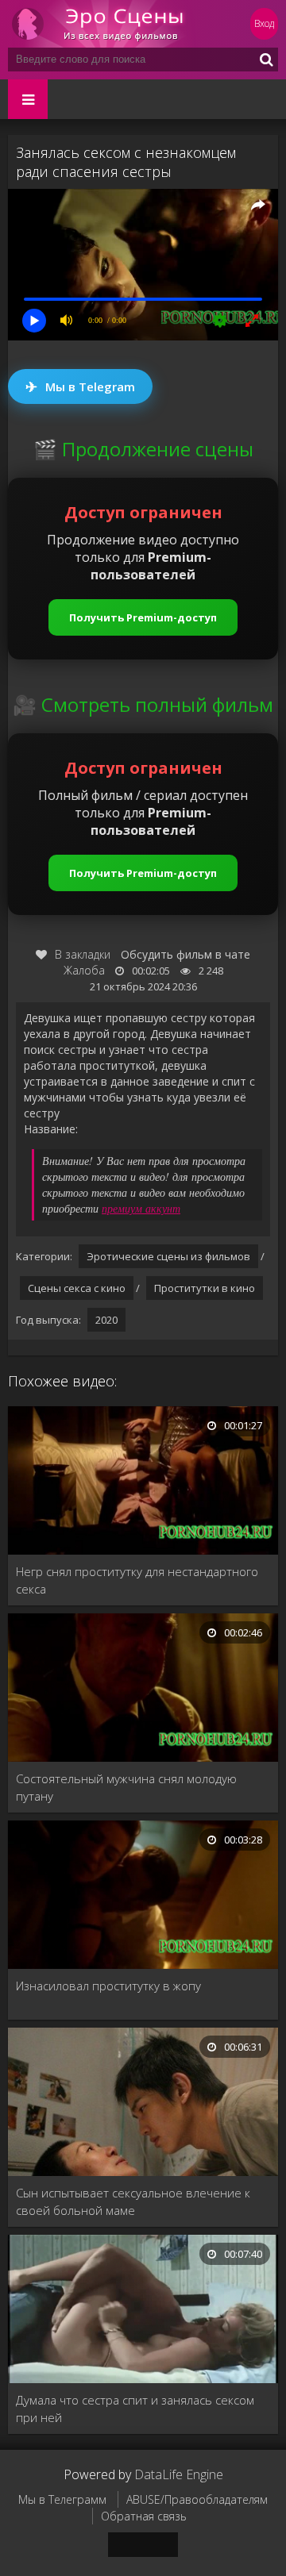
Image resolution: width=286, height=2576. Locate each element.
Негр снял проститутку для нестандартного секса (137, 1580)
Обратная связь (144, 2516)
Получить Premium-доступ (143, 617)
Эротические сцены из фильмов (168, 1256)
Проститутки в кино (205, 1288)
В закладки (83, 954)
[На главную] (103, 24)
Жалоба (84, 970)
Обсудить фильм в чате (186, 954)
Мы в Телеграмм (62, 2499)
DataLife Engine (179, 2474)
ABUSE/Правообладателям (197, 2499)
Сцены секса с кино (77, 1288)
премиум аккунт (141, 1208)
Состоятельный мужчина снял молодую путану (126, 1787)
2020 (106, 1320)
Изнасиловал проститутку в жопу (108, 1986)
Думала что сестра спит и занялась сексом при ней (135, 2409)
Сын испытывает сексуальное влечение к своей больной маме (133, 2201)
